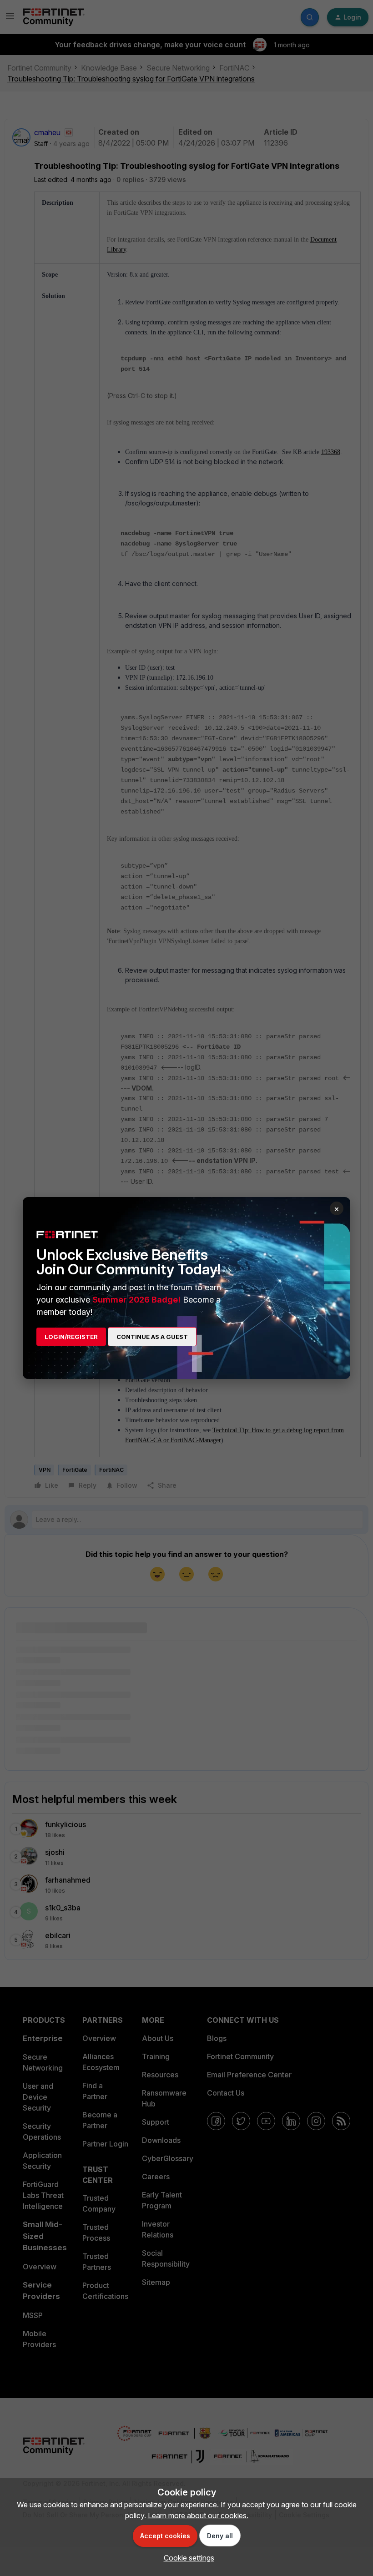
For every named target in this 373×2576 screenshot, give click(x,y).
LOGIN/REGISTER (71, 1337)
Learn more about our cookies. (198, 2515)
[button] (187, 2558)
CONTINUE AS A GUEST (152, 1337)
